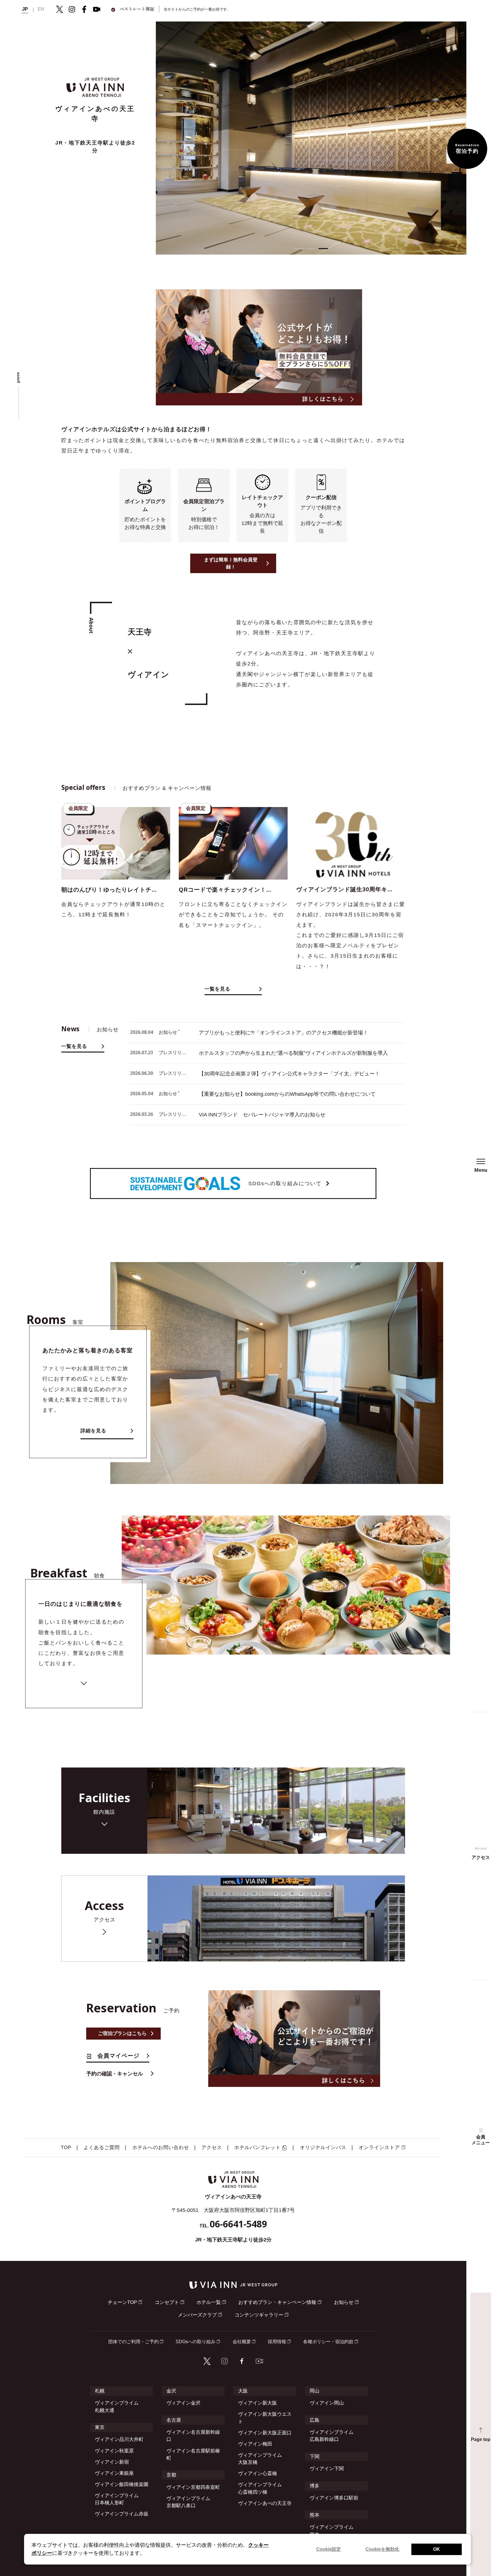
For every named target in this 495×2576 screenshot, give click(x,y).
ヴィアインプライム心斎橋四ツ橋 (260, 2488)
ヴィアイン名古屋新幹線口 (193, 2436)
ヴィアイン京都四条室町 (193, 2487)
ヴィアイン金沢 (183, 2403)
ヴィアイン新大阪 (258, 2403)
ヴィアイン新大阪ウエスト (265, 2418)
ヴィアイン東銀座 (114, 2473)
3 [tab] (323, 249)
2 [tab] (311, 249)
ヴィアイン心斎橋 (258, 2474)
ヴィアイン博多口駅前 (334, 2498)
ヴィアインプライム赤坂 (122, 2514)
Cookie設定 (329, 2549)
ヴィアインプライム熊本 (332, 2531)
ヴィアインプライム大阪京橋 (260, 2459)
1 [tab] (299, 249)
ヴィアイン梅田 (255, 2444)
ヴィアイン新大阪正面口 (265, 2433)
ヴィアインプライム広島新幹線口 (332, 2436)
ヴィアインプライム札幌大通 (117, 2407)
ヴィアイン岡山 (327, 2403)
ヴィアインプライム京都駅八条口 (188, 2502)
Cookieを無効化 (382, 2549)
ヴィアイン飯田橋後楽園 (122, 2484)
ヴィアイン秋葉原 (114, 2451)
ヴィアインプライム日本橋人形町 (117, 2499)
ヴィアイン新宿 (112, 2462)
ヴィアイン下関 (327, 2469)
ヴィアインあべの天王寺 (265, 2503)
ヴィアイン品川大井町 (119, 2439)
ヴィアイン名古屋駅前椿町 (193, 2454)
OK (437, 2549)
